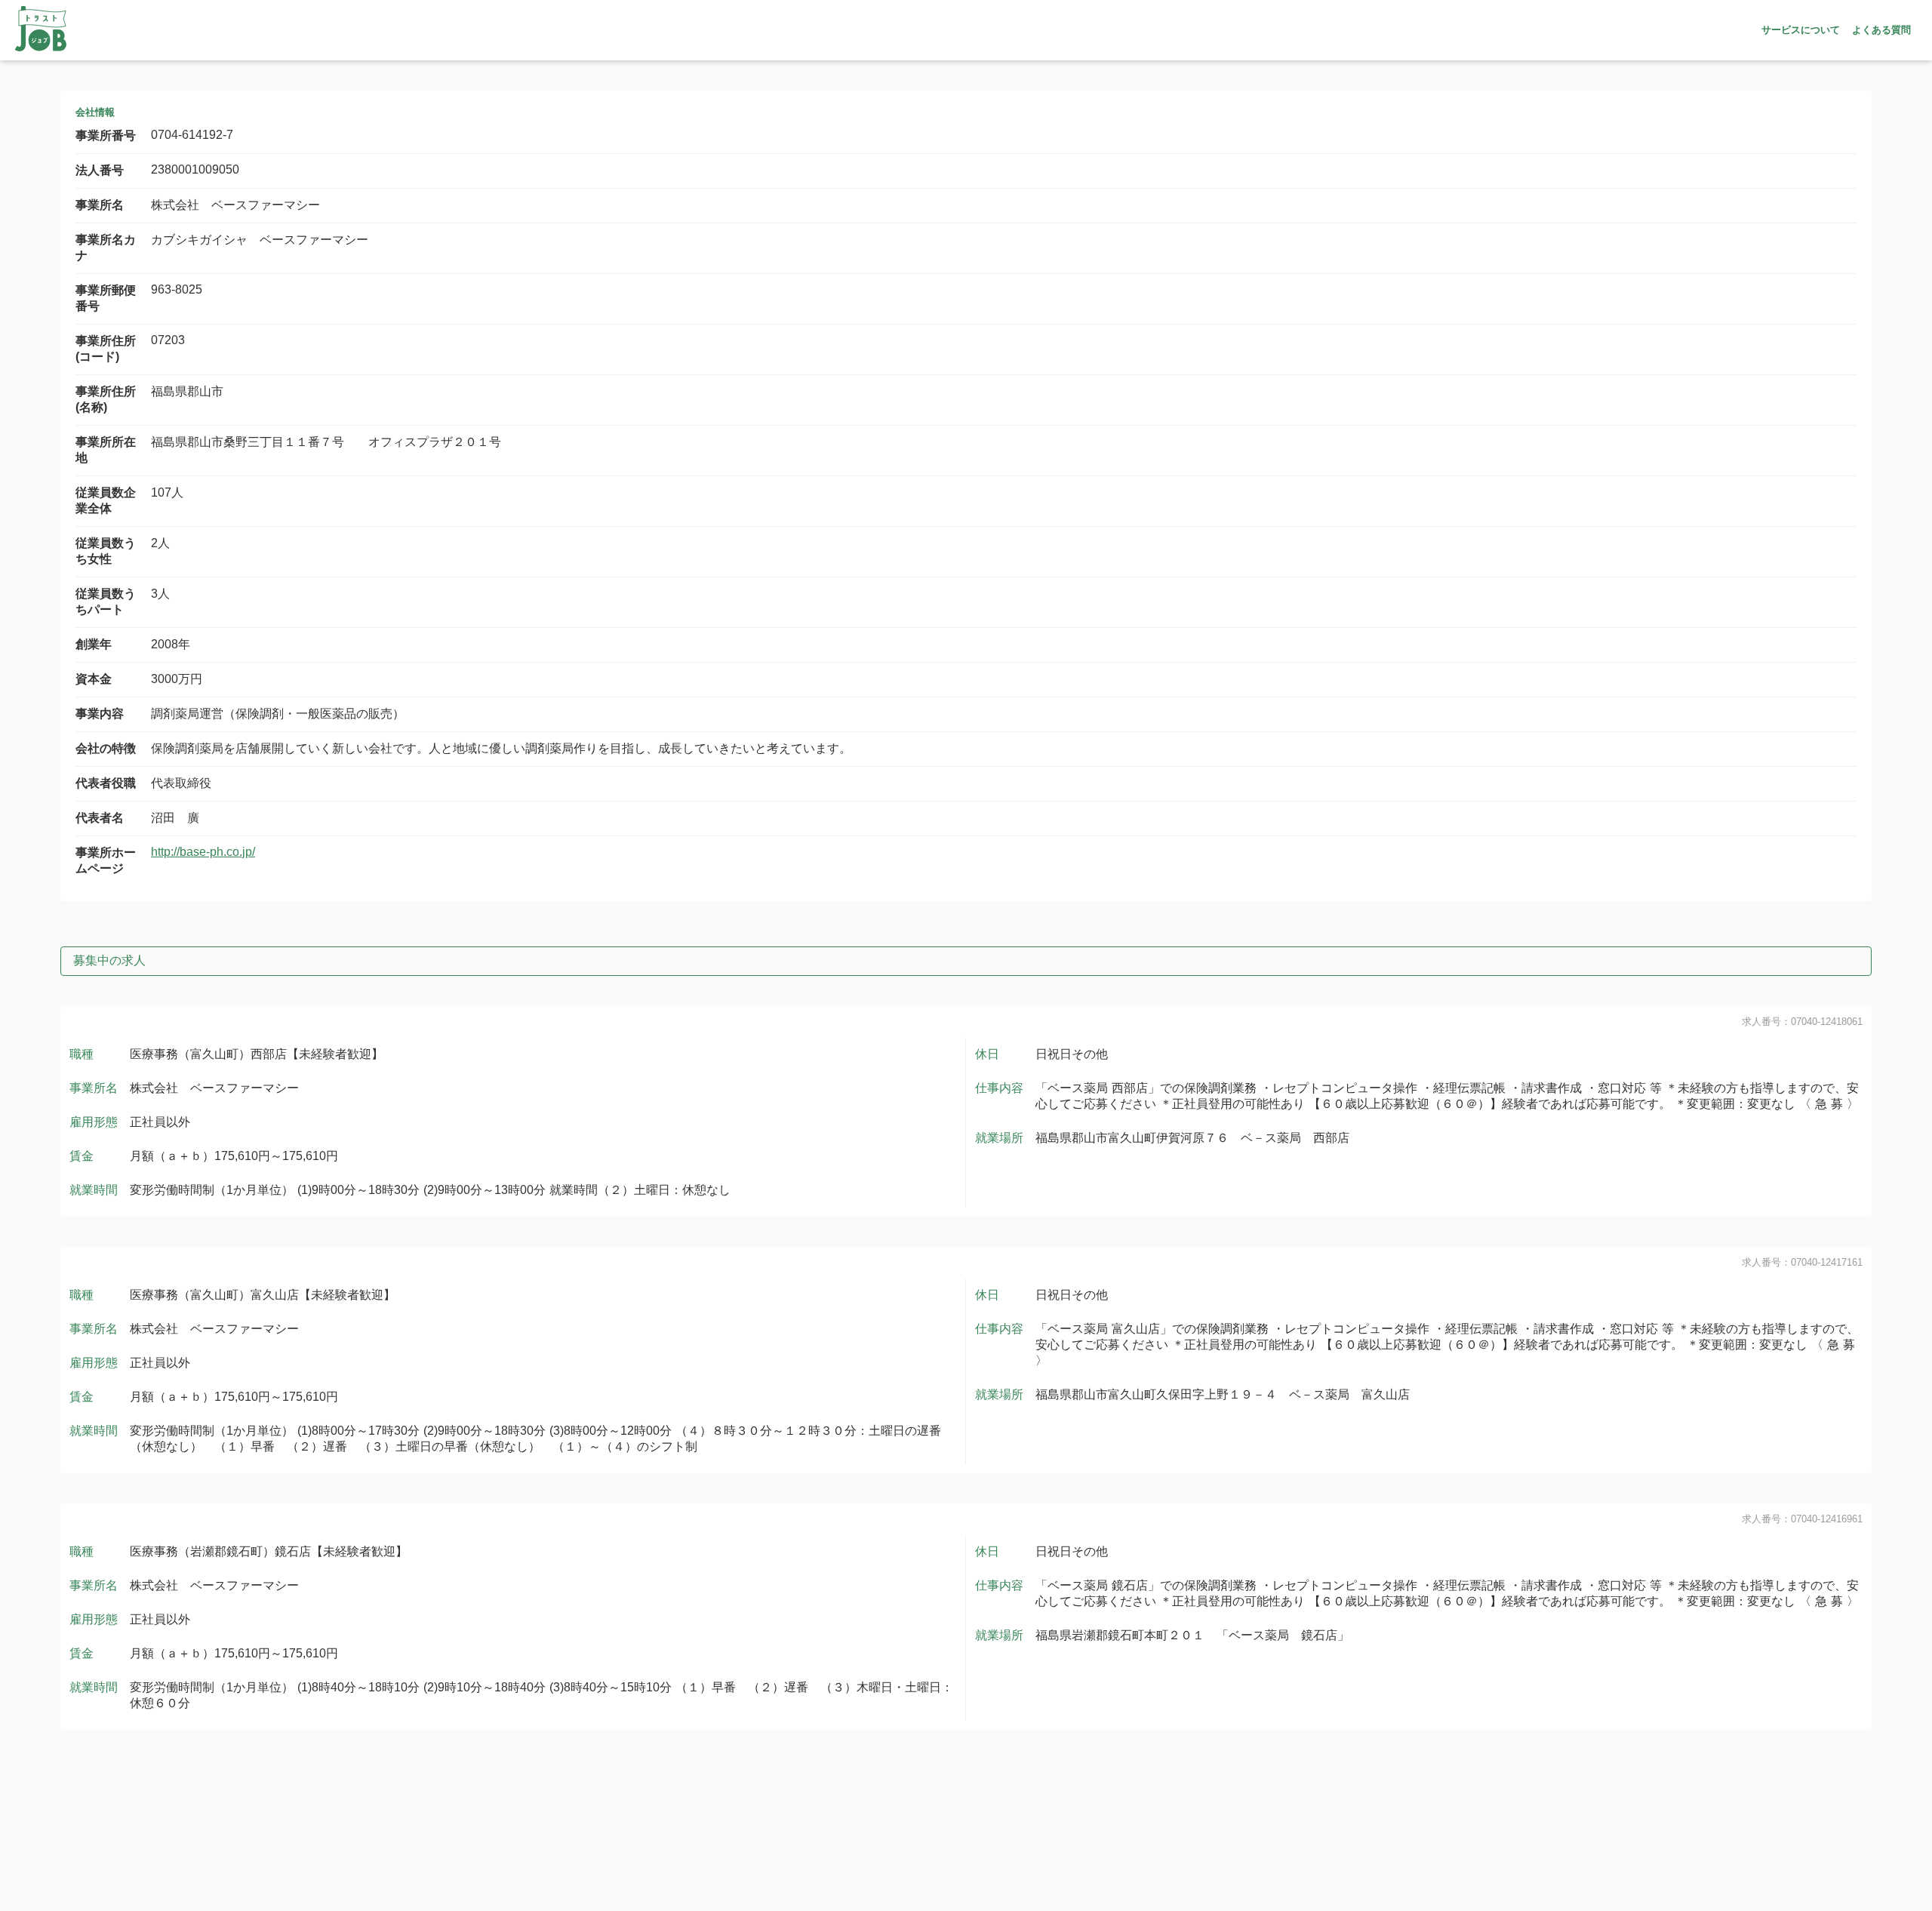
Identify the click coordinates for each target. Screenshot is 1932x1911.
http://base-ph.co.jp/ (203, 852)
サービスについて (1801, 30)
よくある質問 (1881, 30)
